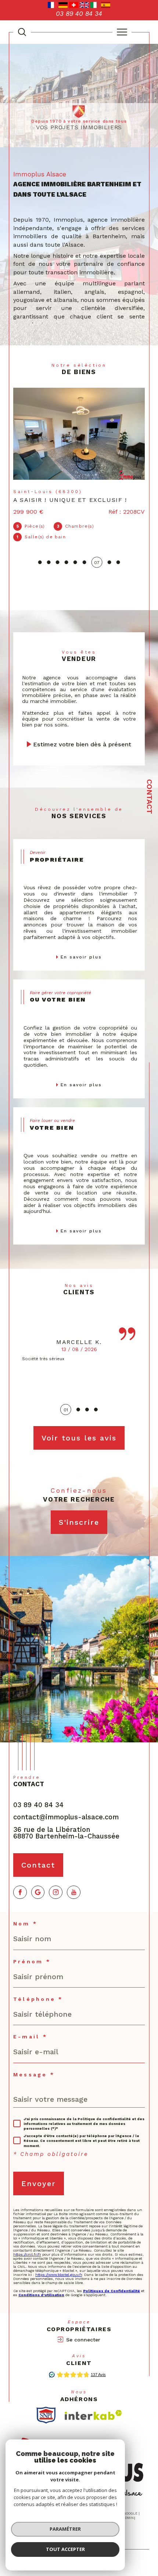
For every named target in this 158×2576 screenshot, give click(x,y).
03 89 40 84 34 (38, 1794)
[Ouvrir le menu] (122, 32)
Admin (128, 2507)
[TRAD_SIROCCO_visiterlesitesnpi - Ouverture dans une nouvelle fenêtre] (46, 2404)
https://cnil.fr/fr (27, 2244)
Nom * (25, 1913)
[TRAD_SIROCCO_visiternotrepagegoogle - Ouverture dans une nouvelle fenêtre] (38, 1882)
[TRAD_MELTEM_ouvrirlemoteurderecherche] (22, 32)
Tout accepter (65, 2549)
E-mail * (30, 2026)
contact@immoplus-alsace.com (66, 1806)
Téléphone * (38, 1988)
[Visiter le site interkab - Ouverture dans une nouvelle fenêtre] (93, 2404)
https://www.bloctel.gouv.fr (59, 2264)
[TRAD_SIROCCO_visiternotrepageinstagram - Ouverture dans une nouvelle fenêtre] (56, 1882)
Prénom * (32, 1951)
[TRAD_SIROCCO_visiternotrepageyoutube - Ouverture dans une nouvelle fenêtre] (74, 1882)
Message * (34, 2064)
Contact (150, 797)
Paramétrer (65, 2529)
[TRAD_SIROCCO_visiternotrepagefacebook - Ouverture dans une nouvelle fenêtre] (20, 1882)
